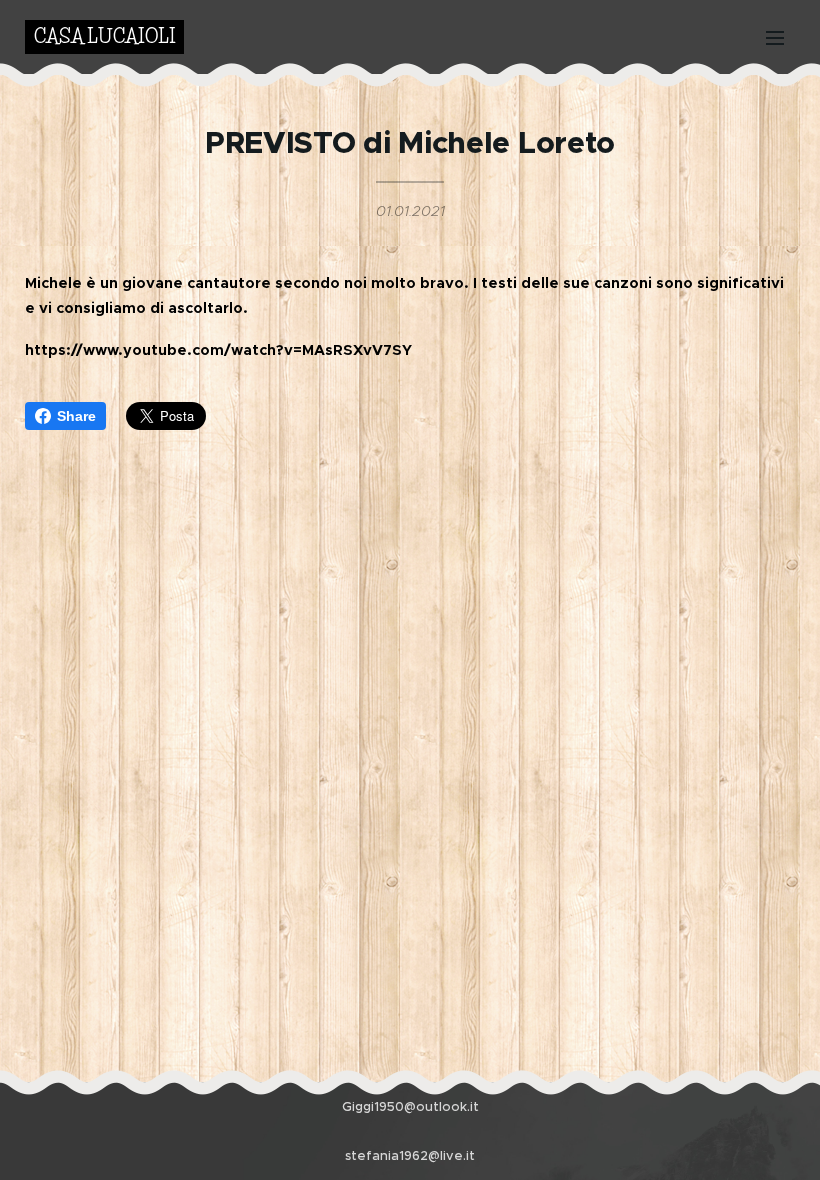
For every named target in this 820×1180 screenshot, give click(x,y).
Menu (775, 37)
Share (76, 416)
